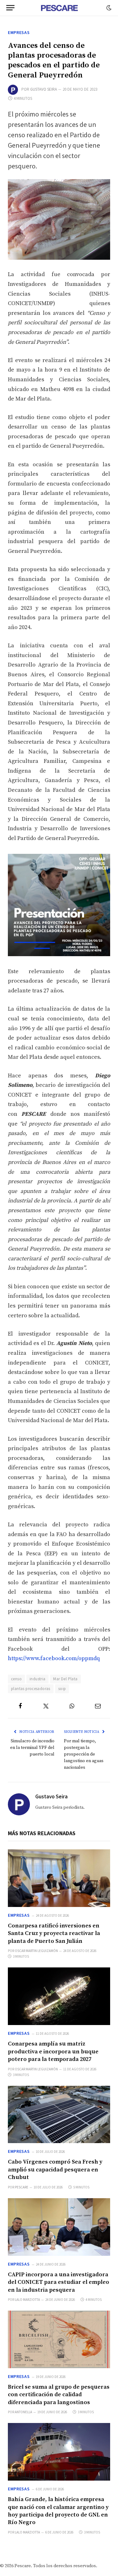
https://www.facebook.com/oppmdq (54, 1658)
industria (38, 1679)
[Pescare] (59, 8)
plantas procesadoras (31, 1689)
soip (62, 1689)
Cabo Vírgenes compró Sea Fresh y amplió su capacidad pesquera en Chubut (55, 2170)
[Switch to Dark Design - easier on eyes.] (108, 8)
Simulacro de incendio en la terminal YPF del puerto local (32, 1748)
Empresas (19, 32)
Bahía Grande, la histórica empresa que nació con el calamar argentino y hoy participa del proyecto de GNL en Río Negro (58, 2511)
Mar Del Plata (65, 1679)
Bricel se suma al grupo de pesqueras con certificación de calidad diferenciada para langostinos (59, 2395)
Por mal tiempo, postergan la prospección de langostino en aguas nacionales (84, 1754)
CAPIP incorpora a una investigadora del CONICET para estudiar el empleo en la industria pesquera (59, 2282)
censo (16, 1679)
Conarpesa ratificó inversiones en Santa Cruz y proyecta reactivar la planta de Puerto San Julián (54, 1933)
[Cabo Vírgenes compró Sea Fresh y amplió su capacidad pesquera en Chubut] (59, 2115)
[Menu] (10, 8)
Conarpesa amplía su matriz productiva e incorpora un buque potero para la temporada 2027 (53, 2051)
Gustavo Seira (44, 89)
